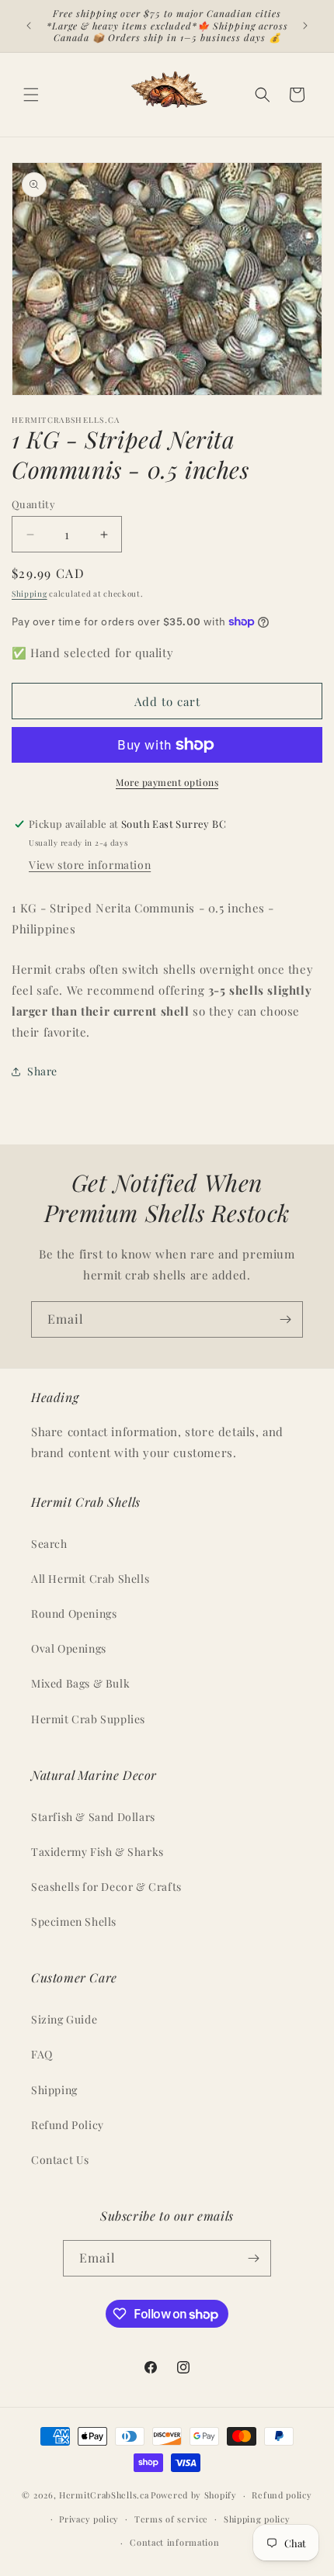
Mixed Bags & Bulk (80, 1683)
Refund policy (282, 2495)
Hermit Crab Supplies (88, 1719)
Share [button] (42, 1071)
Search (49, 1544)
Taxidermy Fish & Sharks (97, 1852)
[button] (31, 95)
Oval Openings (69, 1648)
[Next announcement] (305, 26)
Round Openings (74, 1613)
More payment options (167, 782)
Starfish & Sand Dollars (93, 1817)
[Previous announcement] (29, 26)
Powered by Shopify (194, 2495)
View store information (90, 865)
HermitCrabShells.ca (104, 2495)
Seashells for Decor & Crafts (106, 1887)
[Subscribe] (285, 1319)
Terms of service (171, 2519)
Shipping (30, 594)
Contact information (174, 2542)
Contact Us (60, 2160)
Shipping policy (257, 2519)
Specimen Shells (74, 1922)
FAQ (42, 2054)
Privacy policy (89, 2519)
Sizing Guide (64, 2019)
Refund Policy (68, 2125)
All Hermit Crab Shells (90, 1579)
